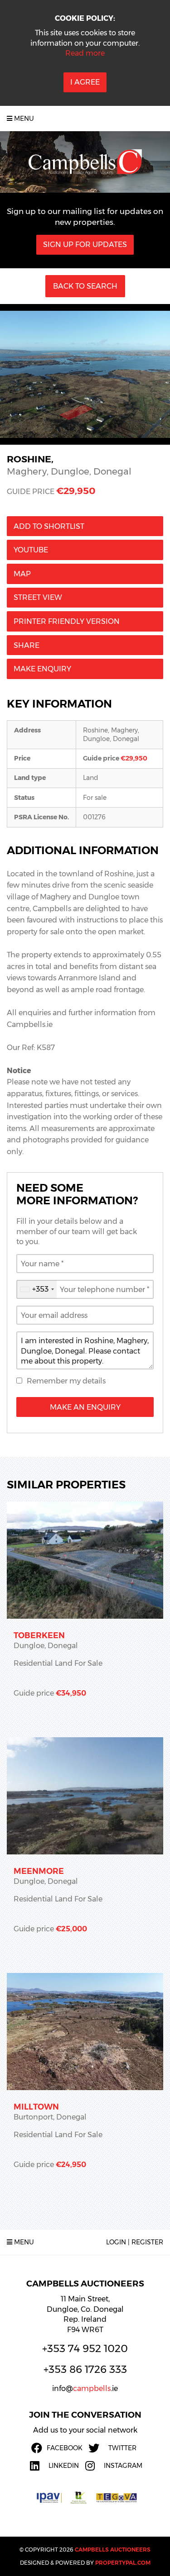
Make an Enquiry (85, 1407)
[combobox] (37, 1289)
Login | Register (135, 2242)
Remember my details (66, 1381)
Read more (85, 53)
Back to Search (85, 286)
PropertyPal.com (123, 2563)
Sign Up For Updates (85, 245)
